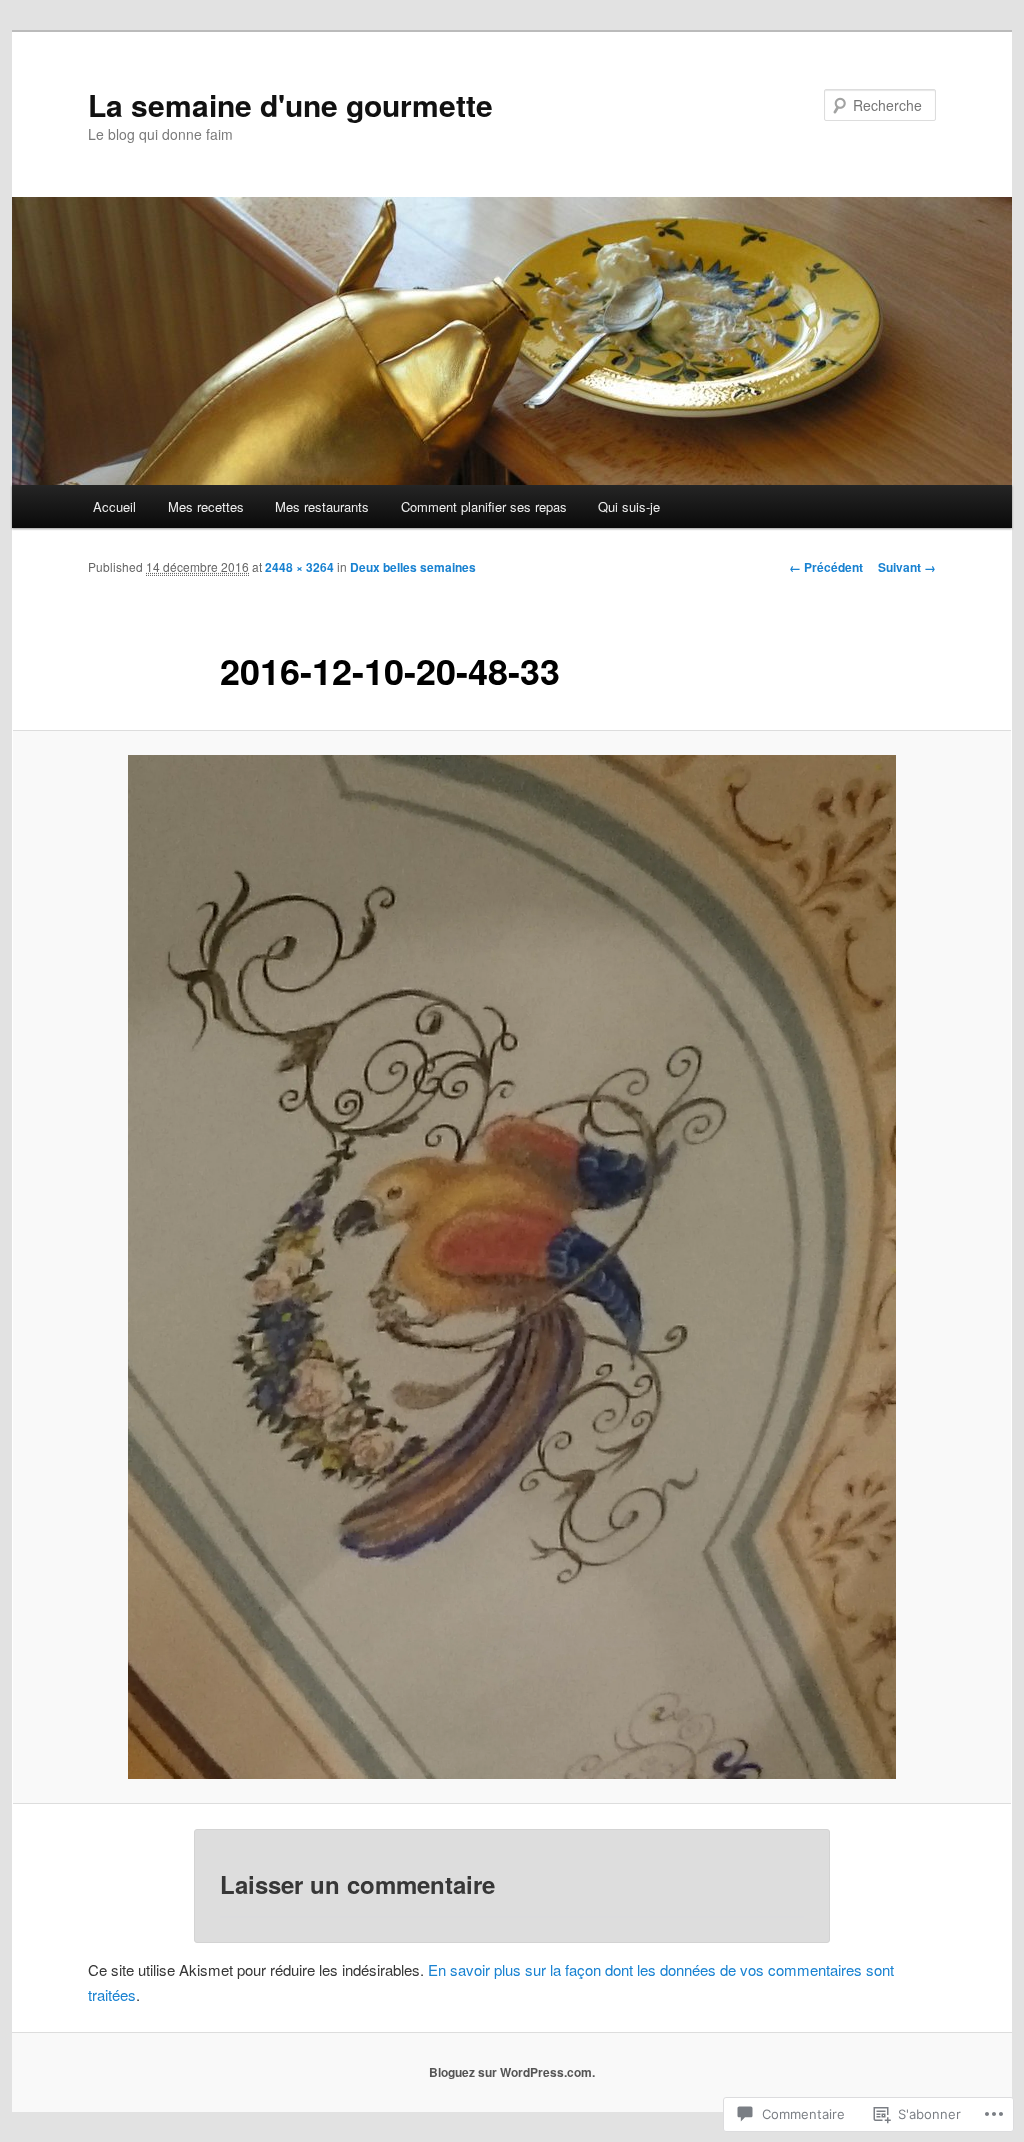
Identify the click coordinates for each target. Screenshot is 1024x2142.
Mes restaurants (322, 506)
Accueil (114, 506)
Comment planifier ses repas (484, 506)
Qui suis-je (629, 506)
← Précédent (826, 567)
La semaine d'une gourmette (290, 104)
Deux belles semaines (413, 567)
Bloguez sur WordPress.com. (512, 2072)
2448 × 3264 (299, 567)
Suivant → (907, 567)
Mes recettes (206, 506)
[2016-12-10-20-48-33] (512, 1267)
